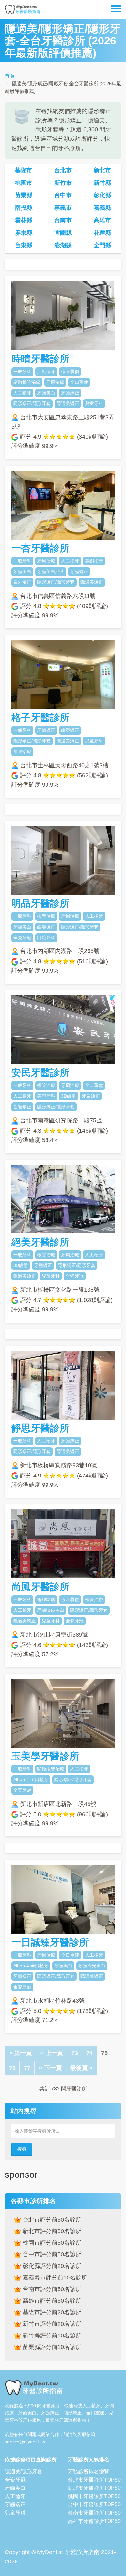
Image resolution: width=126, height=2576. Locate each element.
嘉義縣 (102, 208)
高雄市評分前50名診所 (51, 2301)
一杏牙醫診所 (40, 548)
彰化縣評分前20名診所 (51, 2266)
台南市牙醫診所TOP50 (94, 2513)
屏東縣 (24, 233)
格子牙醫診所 (40, 717)
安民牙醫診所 (40, 1073)
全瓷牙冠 (15, 2480)
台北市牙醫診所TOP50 (94, 2480)
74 (92, 2053)
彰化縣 (102, 195)
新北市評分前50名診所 (51, 2231)
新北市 (102, 170)
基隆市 (24, 170)
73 (77, 2053)
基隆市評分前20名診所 (51, 2312)
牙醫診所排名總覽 (89, 2472)
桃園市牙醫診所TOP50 (94, 2496)
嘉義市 (63, 208)
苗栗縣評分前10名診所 (51, 2347)
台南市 (63, 220)
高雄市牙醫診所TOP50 (94, 2521)
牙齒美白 (15, 2488)
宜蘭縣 (63, 233)
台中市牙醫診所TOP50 (94, 2504)
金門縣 (102, 245)
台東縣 (24, 245)
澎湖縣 (63, 245)
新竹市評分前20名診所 (51, 2324)
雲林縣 (24, 220)
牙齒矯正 (15, 2504)
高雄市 (102, 220)
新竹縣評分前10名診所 (51, 2335)
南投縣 (24, 208)
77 (29, 2068)
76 (14, 2068)
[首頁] (23, 10)
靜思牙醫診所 (40, 1428)
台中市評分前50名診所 (51, 2254)
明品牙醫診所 (40, 903)
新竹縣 (102, 183)
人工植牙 (15, 2496)
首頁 (10, 76)
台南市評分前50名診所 (51, 2289)
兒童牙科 (15, 2513)
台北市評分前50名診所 (51, 2220)
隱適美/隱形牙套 (24, 2472)
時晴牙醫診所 (40, 359)
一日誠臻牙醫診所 (50, 1942)
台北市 (63, 170)
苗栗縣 (24, 195)
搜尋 (22, 2149)
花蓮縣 (102, 233)
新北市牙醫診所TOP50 (94, 2488)
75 (104, 2055)
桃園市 (24, 183)
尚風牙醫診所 (40, 1587)
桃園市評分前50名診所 (51, 2243)
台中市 (63, 195)
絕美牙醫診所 (40, 1242)
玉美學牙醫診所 (45, 1756)
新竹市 (63, 183)
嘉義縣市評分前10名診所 (54, 2278)
